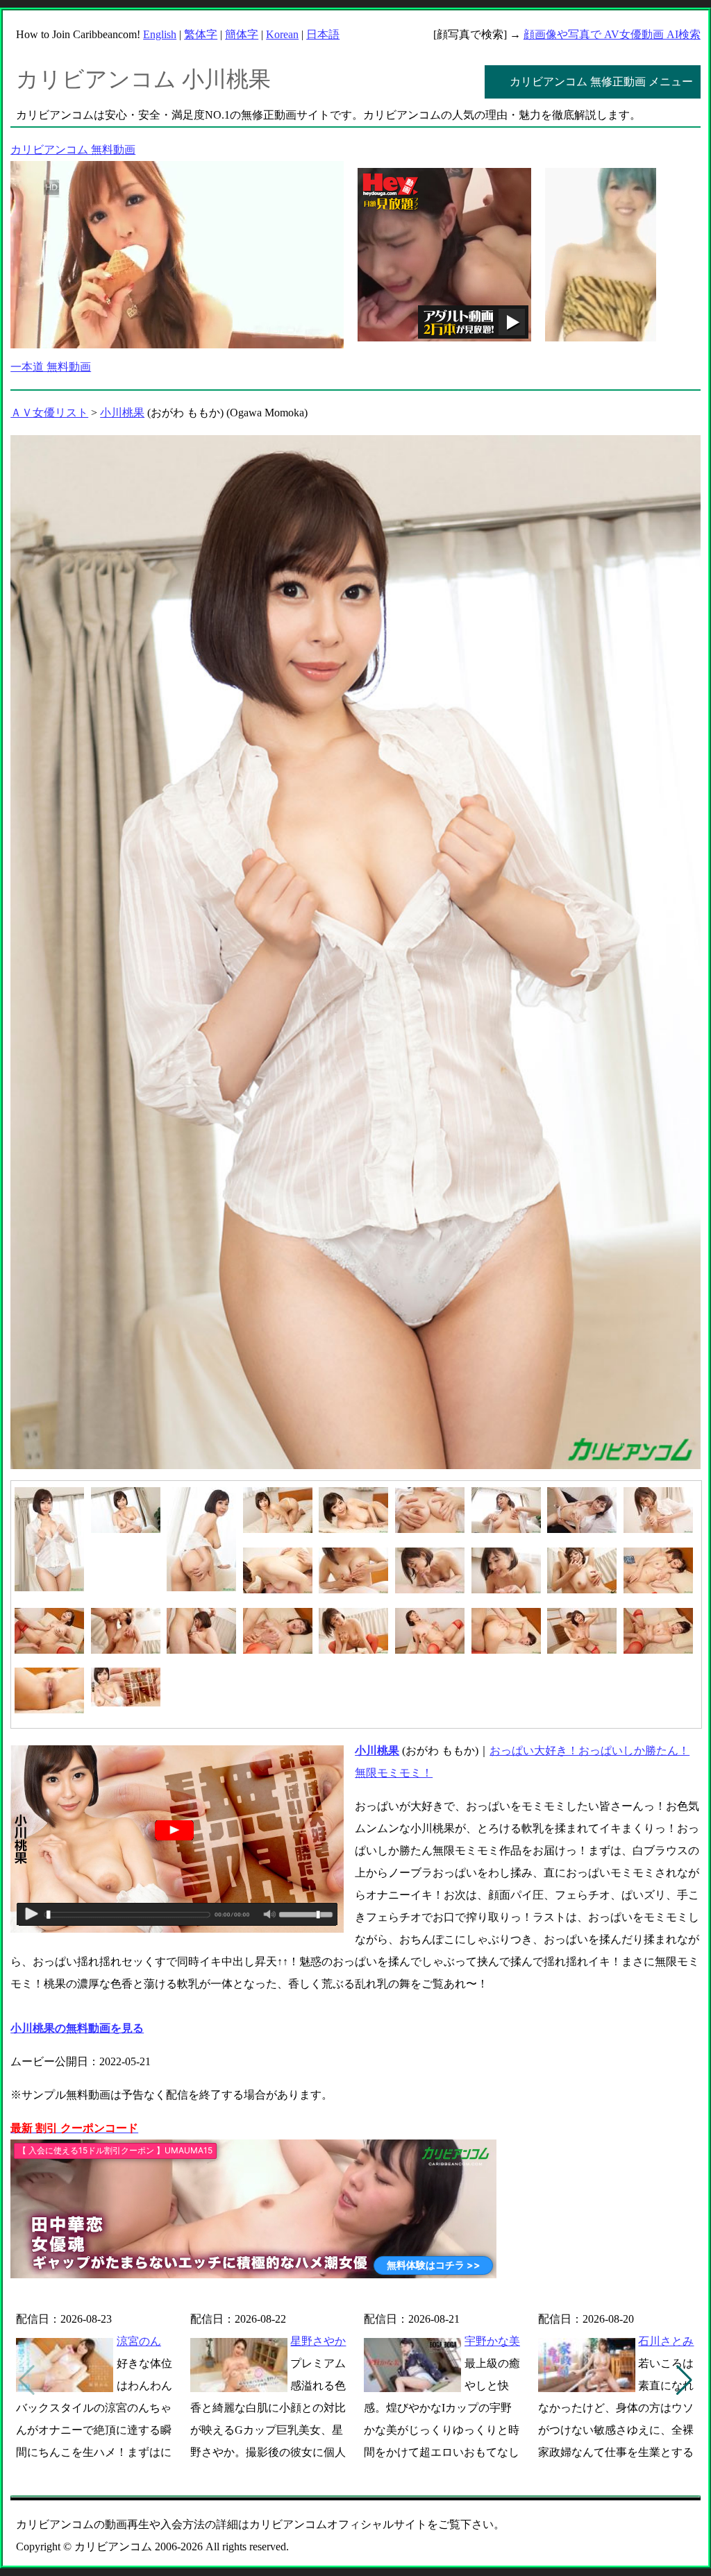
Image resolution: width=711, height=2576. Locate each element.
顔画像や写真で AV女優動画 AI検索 (612, 34)
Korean (282, 34)
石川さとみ (666, 2341)
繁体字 (201, 34)
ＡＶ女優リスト (49, 413)
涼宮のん (139, 2341)
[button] (684, 2380)
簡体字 (242, 34)
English (160, 34)
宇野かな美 (492, 2341)
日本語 (323, 34)
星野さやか (318, 2341)
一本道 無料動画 (51, 367)
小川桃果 (122, 413)
